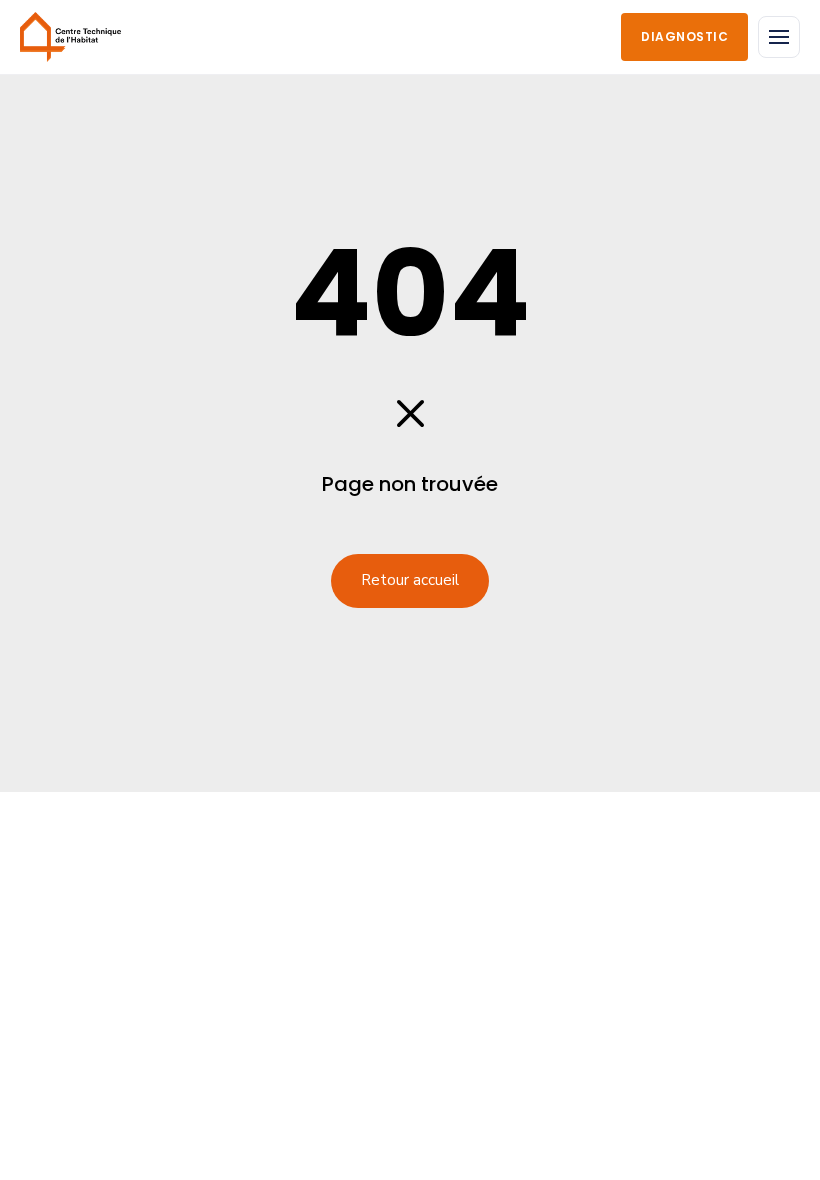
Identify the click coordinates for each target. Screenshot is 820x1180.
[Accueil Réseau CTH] (70, 37)
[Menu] (779, 37)
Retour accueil (410, 580)
